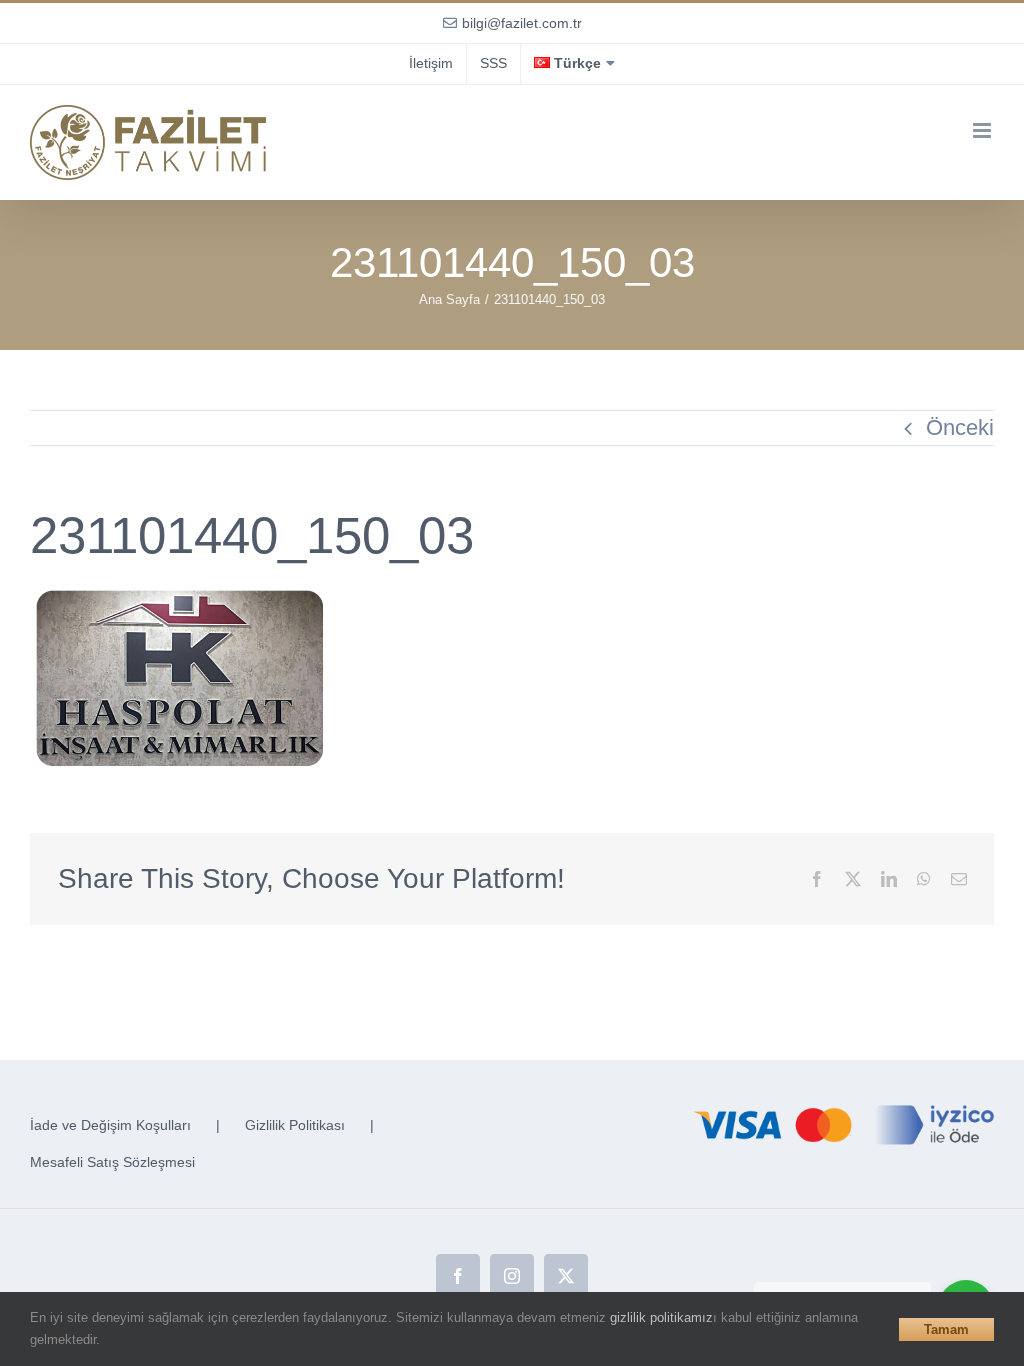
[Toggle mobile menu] (983, 130)
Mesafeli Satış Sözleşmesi (112, 1162)
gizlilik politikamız (661, 1317)
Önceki (960, 427)
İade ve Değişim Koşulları (110, 1125)
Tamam (946, 1329)
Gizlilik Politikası (295, 1125)
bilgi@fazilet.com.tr (522, 23)
